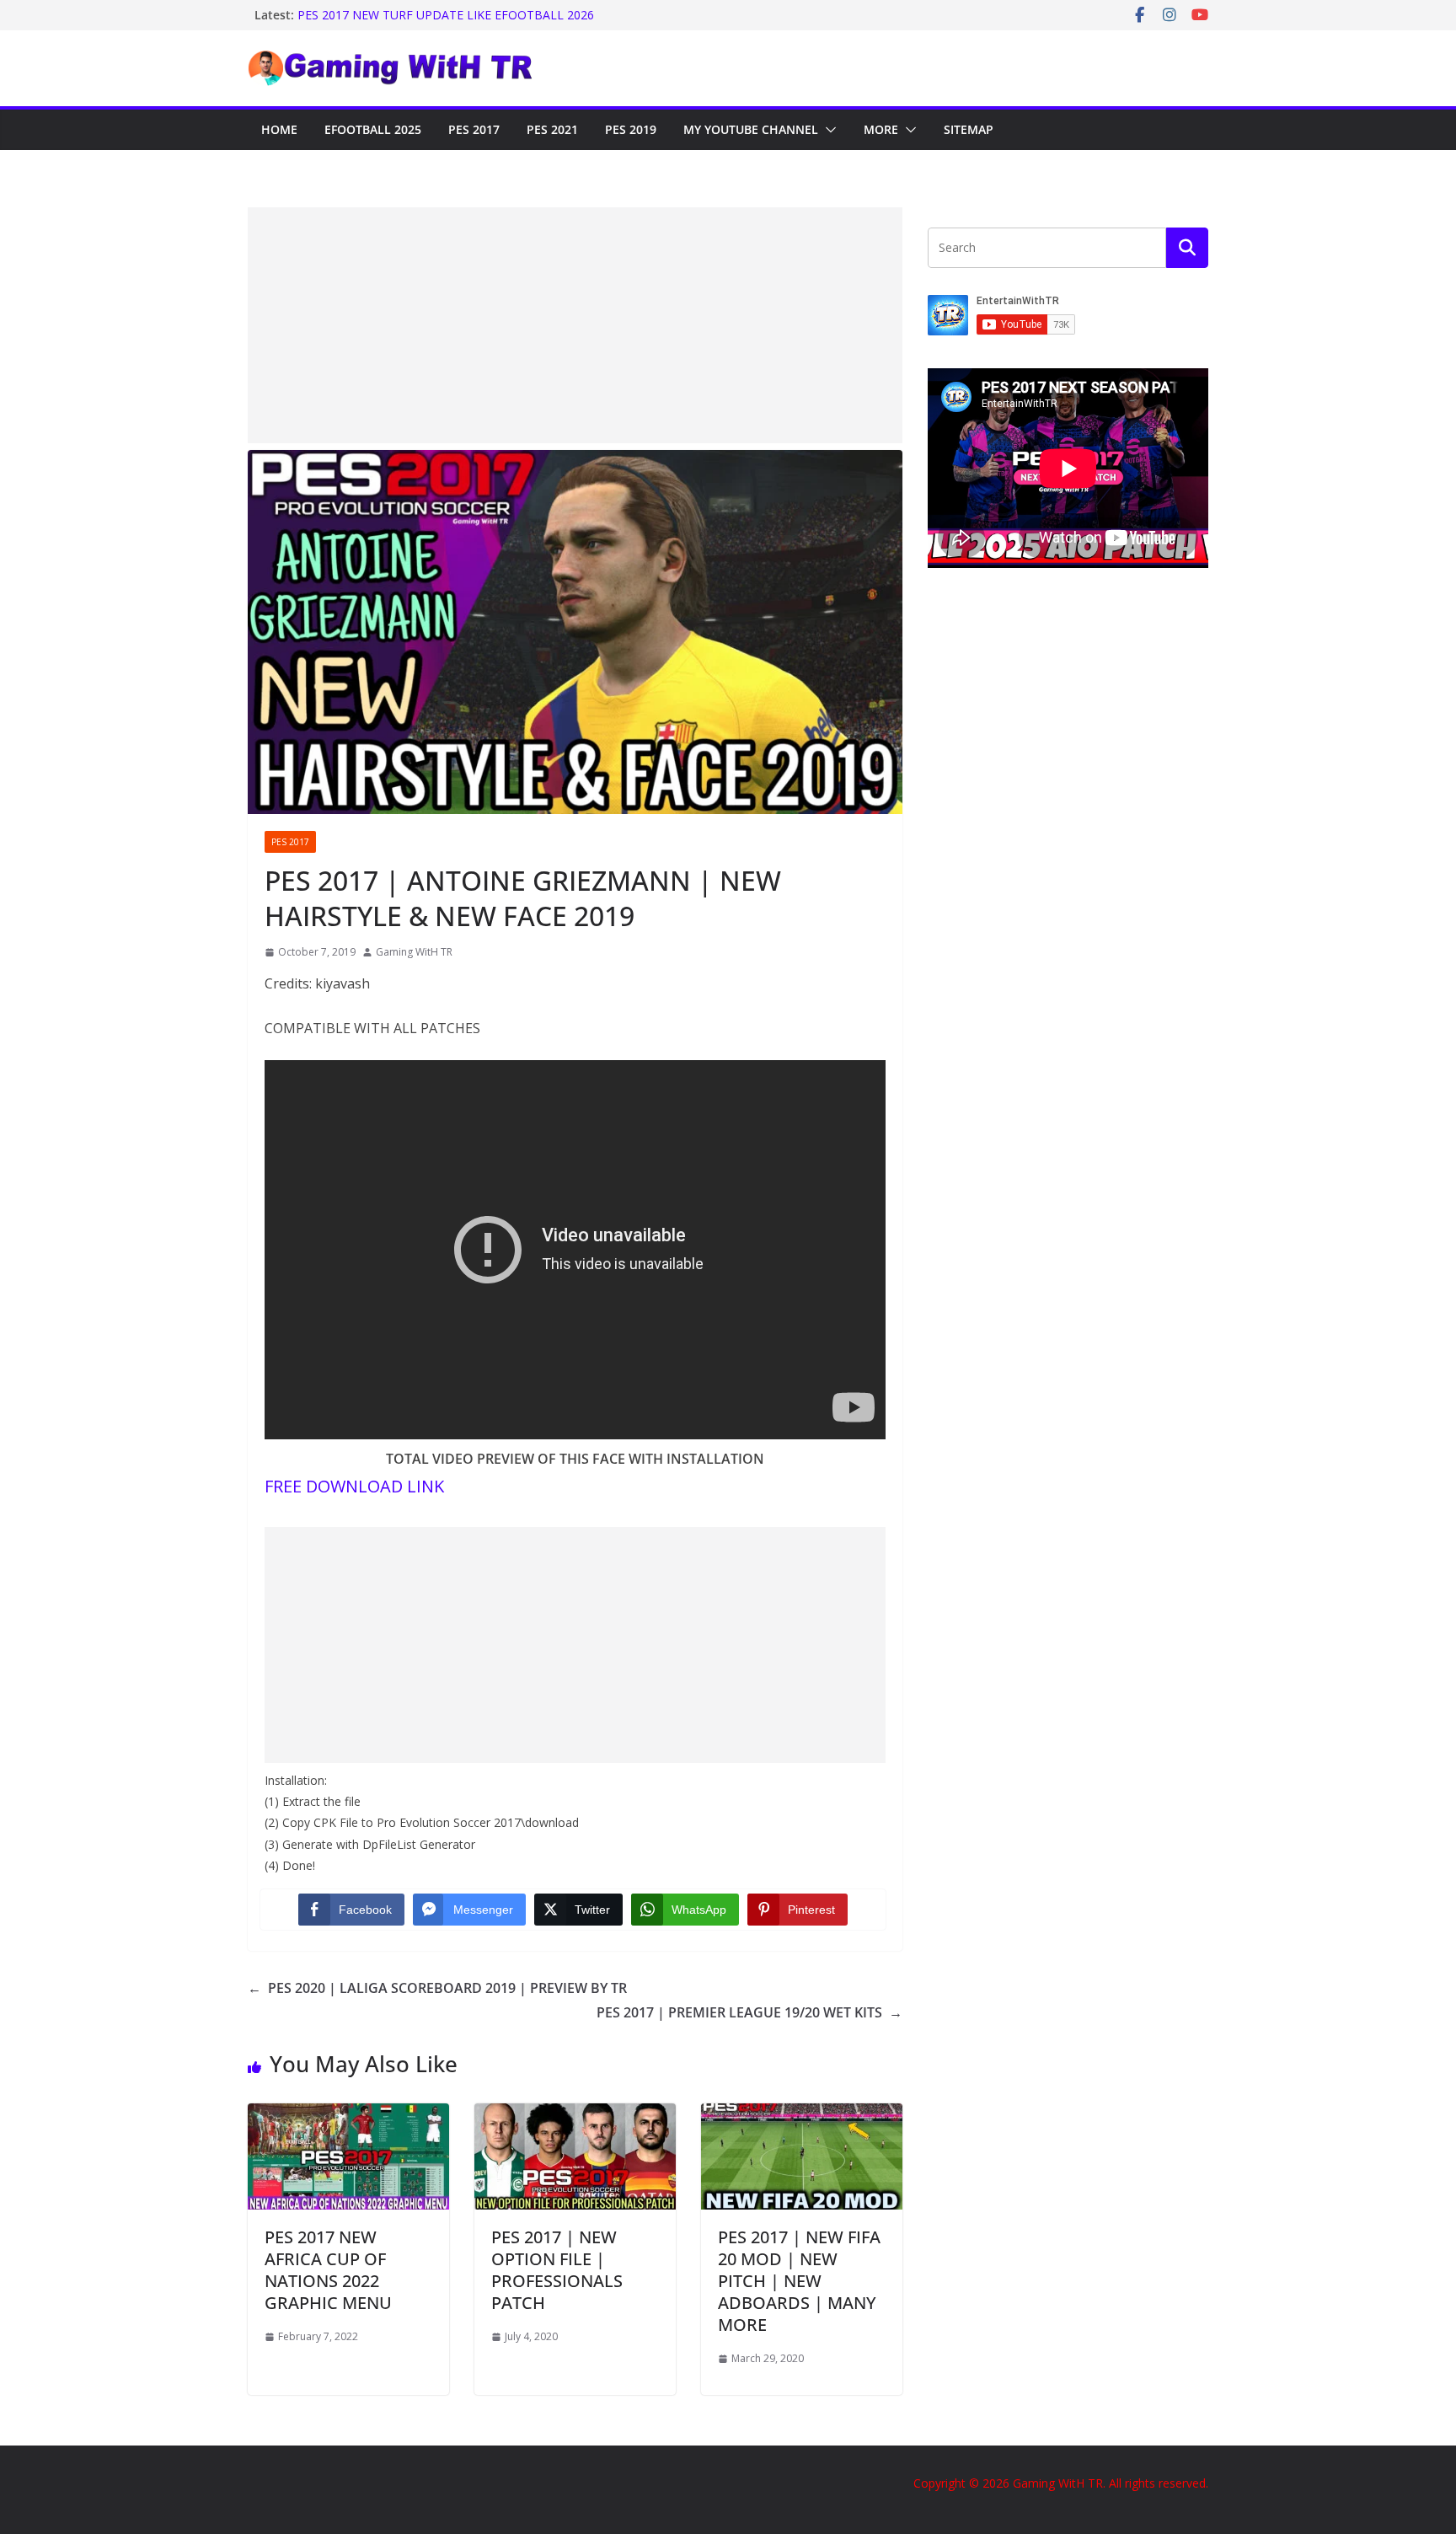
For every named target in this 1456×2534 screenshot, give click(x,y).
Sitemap (969, 129)
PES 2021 (552, 129)
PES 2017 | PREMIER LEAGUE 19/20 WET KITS (749, 2012)
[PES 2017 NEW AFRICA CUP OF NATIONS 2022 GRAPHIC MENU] (348, 2115)
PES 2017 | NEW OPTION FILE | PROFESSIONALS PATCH (557, 2270)
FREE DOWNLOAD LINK (354, 1486)
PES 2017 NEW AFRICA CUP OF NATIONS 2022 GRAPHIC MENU (328, 2270)
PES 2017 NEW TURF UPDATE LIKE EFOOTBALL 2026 (446, 15)
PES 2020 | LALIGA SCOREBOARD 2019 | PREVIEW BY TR (437, 1988)
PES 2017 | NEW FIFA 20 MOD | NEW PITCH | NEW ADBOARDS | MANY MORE (799, 2281)
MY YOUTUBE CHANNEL (751, 129)
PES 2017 (474, 129)
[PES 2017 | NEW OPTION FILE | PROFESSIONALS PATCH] (575, 2115)
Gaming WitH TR (414, 952)
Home (279, 129)
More (881, 129)
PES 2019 (631, 129)
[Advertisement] (575, 325)
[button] (827, 130)
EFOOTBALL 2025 (373, 129)
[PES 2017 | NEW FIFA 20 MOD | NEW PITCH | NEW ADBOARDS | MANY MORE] (802, 2115)
